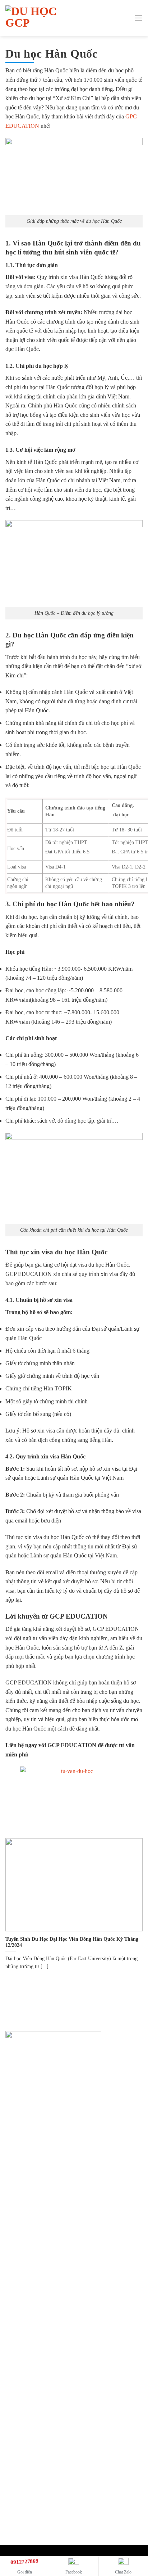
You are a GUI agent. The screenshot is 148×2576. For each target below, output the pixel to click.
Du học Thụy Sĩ (31, 2233)
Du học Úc (26, 2208)
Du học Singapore (34, 2258)
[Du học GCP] (42, 18)
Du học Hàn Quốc (34, 2296)
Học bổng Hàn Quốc (37, 2433)
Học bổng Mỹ (29, 2408)
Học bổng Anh (30, 2383)
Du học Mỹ (26, 2271)
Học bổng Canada (34, 2357)
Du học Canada (31, 2220)
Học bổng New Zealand (40, 2421)
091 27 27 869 (29, 2096)
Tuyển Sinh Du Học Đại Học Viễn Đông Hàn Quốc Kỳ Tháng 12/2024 (72, 1942)
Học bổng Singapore (36, 2395)
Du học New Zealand (38, 2284)
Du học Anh (27, 2245)
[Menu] (138, 18)
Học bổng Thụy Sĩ (34, 2370)
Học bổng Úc (28, 2345)
